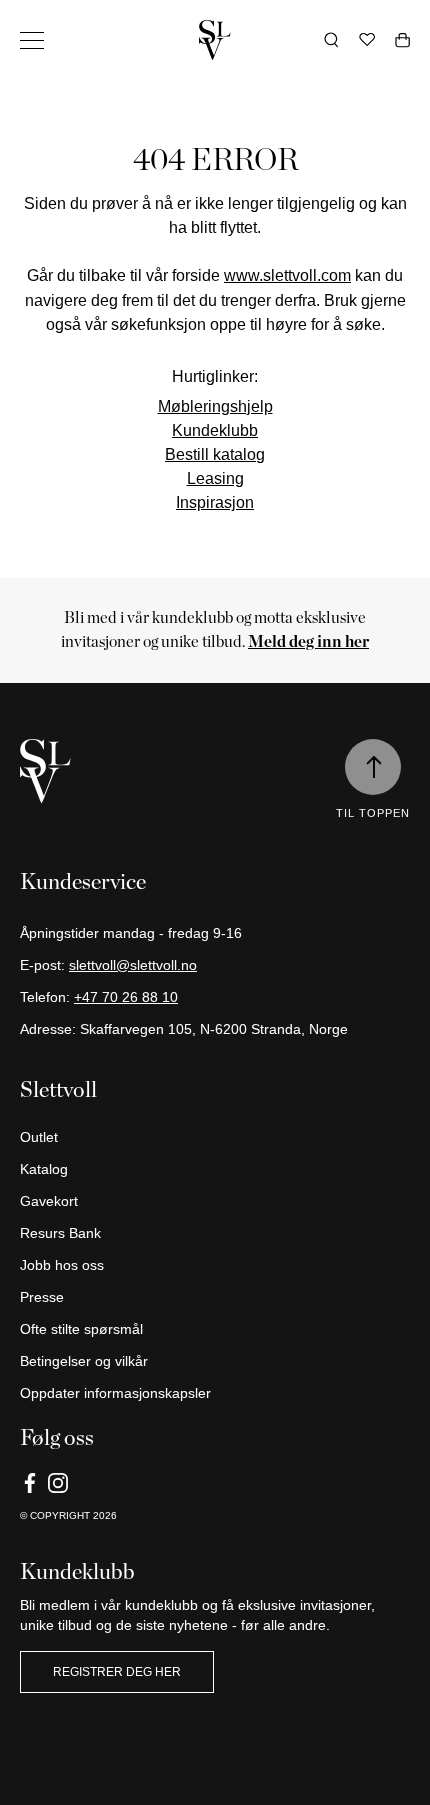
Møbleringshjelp (215, 406)
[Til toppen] (373, 767)
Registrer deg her (117, 1672)
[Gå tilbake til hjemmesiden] (215, 40)
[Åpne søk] (331, 40)
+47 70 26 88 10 (126, 997)
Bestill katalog (215, 454)
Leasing (215, 478)
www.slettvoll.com (287, 275)
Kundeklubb (215, 430)
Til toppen (373, 813)
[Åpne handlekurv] (402, 40)
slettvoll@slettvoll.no (133, 965)
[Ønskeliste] (367, 40)
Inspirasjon (215, 502)
